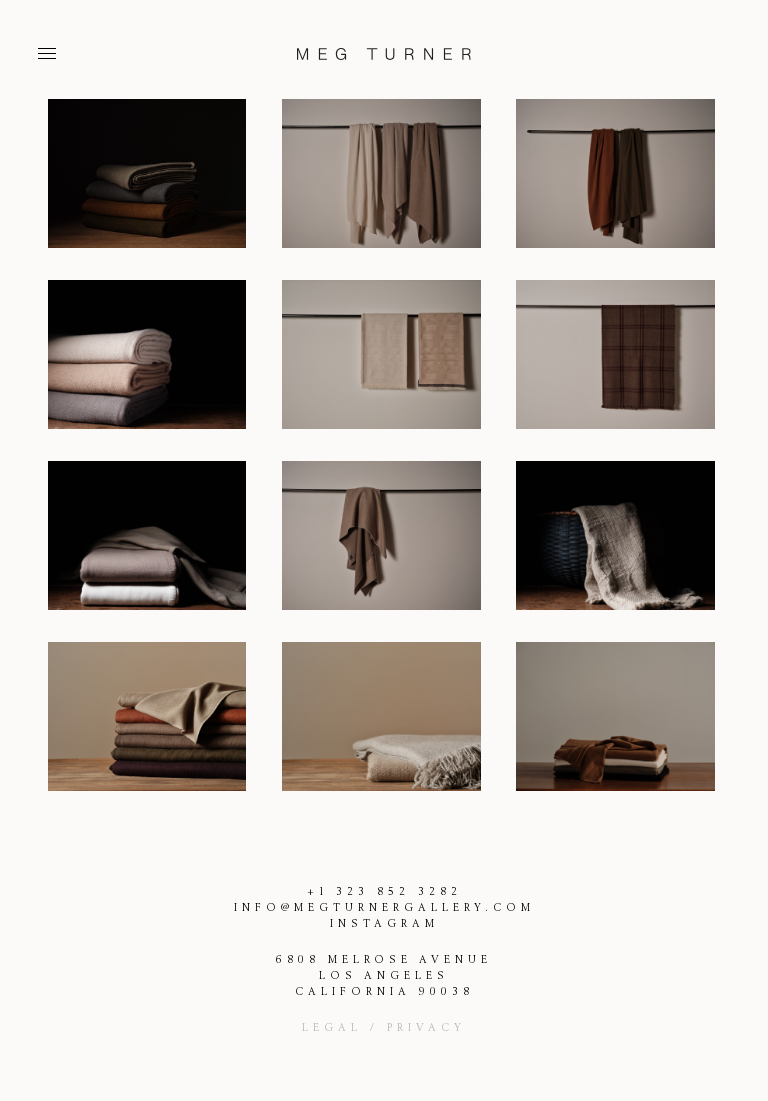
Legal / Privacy (384, 1028)
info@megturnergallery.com (384, 908)
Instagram (384, 924)
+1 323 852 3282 (384, 892)
